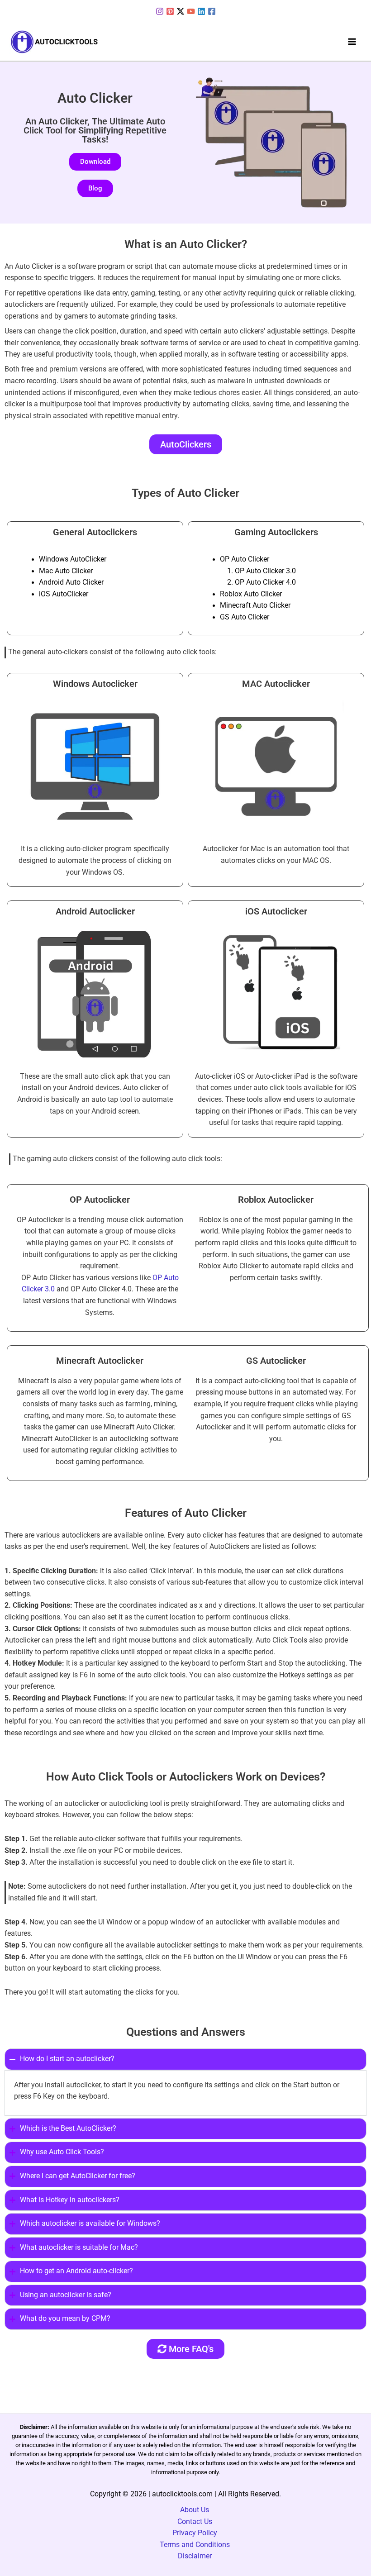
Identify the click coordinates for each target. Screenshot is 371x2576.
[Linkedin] (201, 11)
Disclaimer (195, 2556)
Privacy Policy (195, 2533)
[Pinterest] (170, 11)
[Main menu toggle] (352, 42)
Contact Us (195, 2522)
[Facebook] (212, 11)
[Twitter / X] (181, 11)
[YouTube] (191, 11)
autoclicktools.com (182, 2494)
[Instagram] (160, 11)
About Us (195, 2510)
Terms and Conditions (195, 2545)
